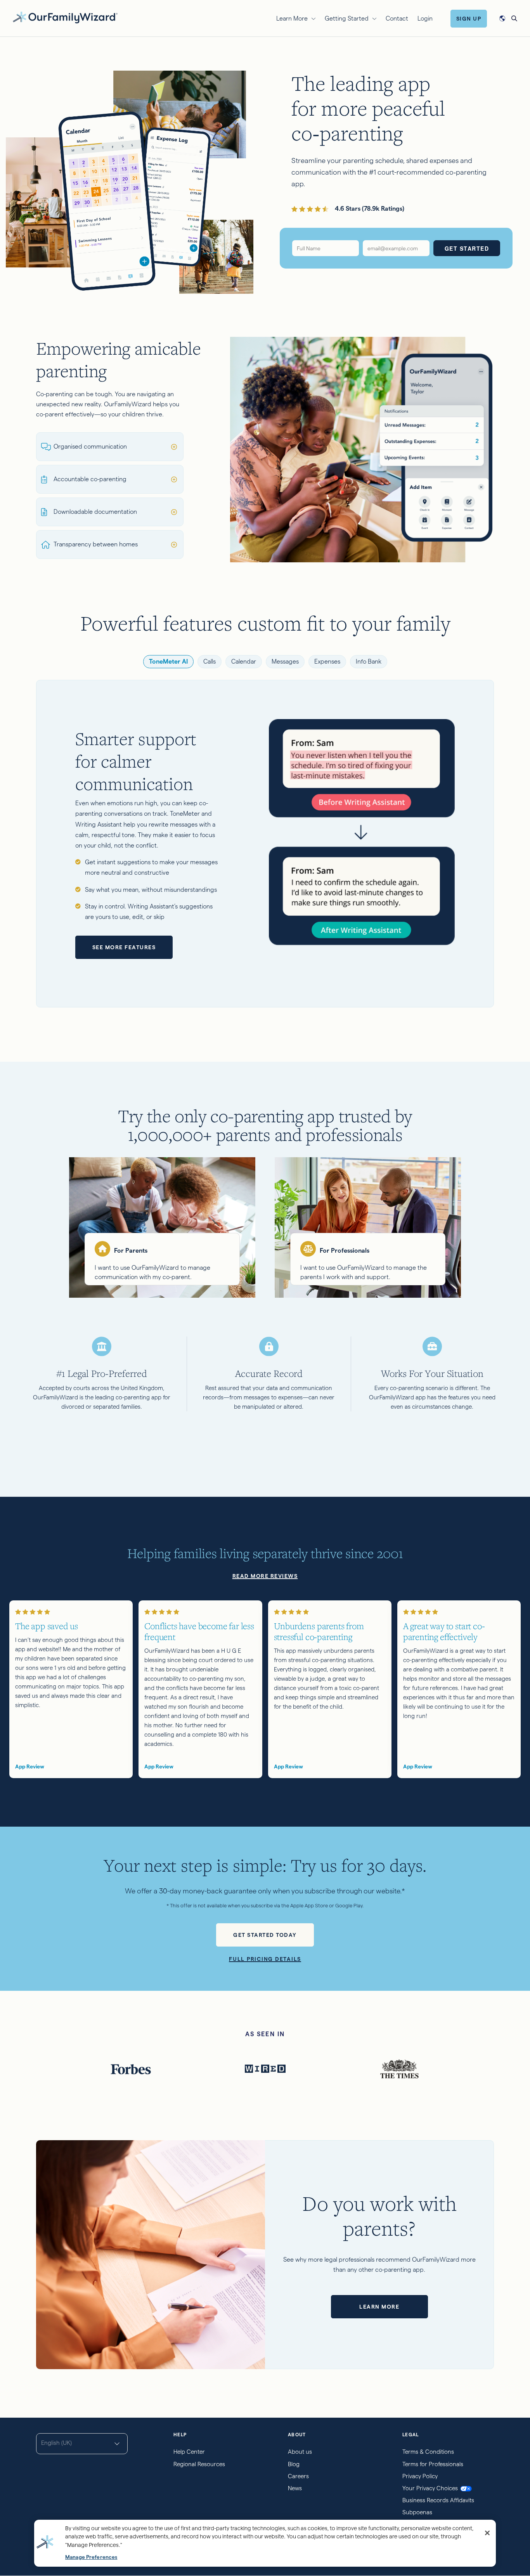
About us (300, 2452)
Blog (294, 2464)
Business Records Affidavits (438, 2500)
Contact (397, 18)
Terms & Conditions (428, 2452)
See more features (124, 947)
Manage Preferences (91, 2557)
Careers (298, 2476)
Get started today (265, 1935)
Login (425, 18)
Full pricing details (265, 1959)
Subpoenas (417, 2512)
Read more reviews (265, 1576)
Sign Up (469, 19)
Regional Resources (199, 2464)
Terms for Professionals (433, 2464)
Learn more (379, 2307)
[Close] (487, 2533)
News (295, 2488)
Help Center (189, 2452)
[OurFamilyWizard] (65, 17)
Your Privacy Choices (430, 2488)
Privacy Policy (420, 2476)
